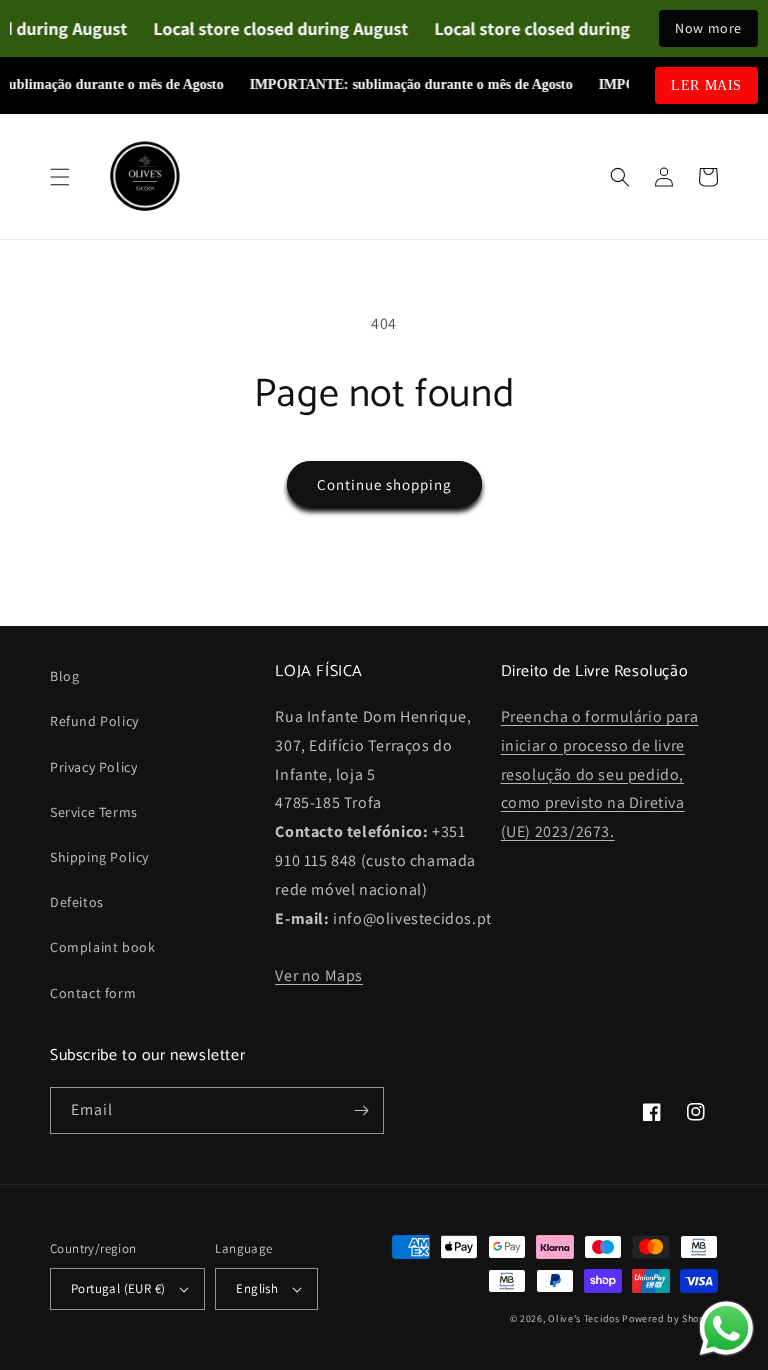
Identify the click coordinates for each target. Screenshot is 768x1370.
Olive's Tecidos (584, 1318)
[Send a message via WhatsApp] (726, 1328)
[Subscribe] (361, 1110)
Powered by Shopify (670, 1318)
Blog (64, 676)
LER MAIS (706, 85)
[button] (60, 177)
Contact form (93, 993)
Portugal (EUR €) (118, 1288)
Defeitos (77, 902)
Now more (708, 28)
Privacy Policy (93, 767)
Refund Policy (94, 721)
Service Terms (94, 812)
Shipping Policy (99, 857)
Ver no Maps (319, 975)
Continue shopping (384, 484)
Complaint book (102, 947)
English (257, 1288)
